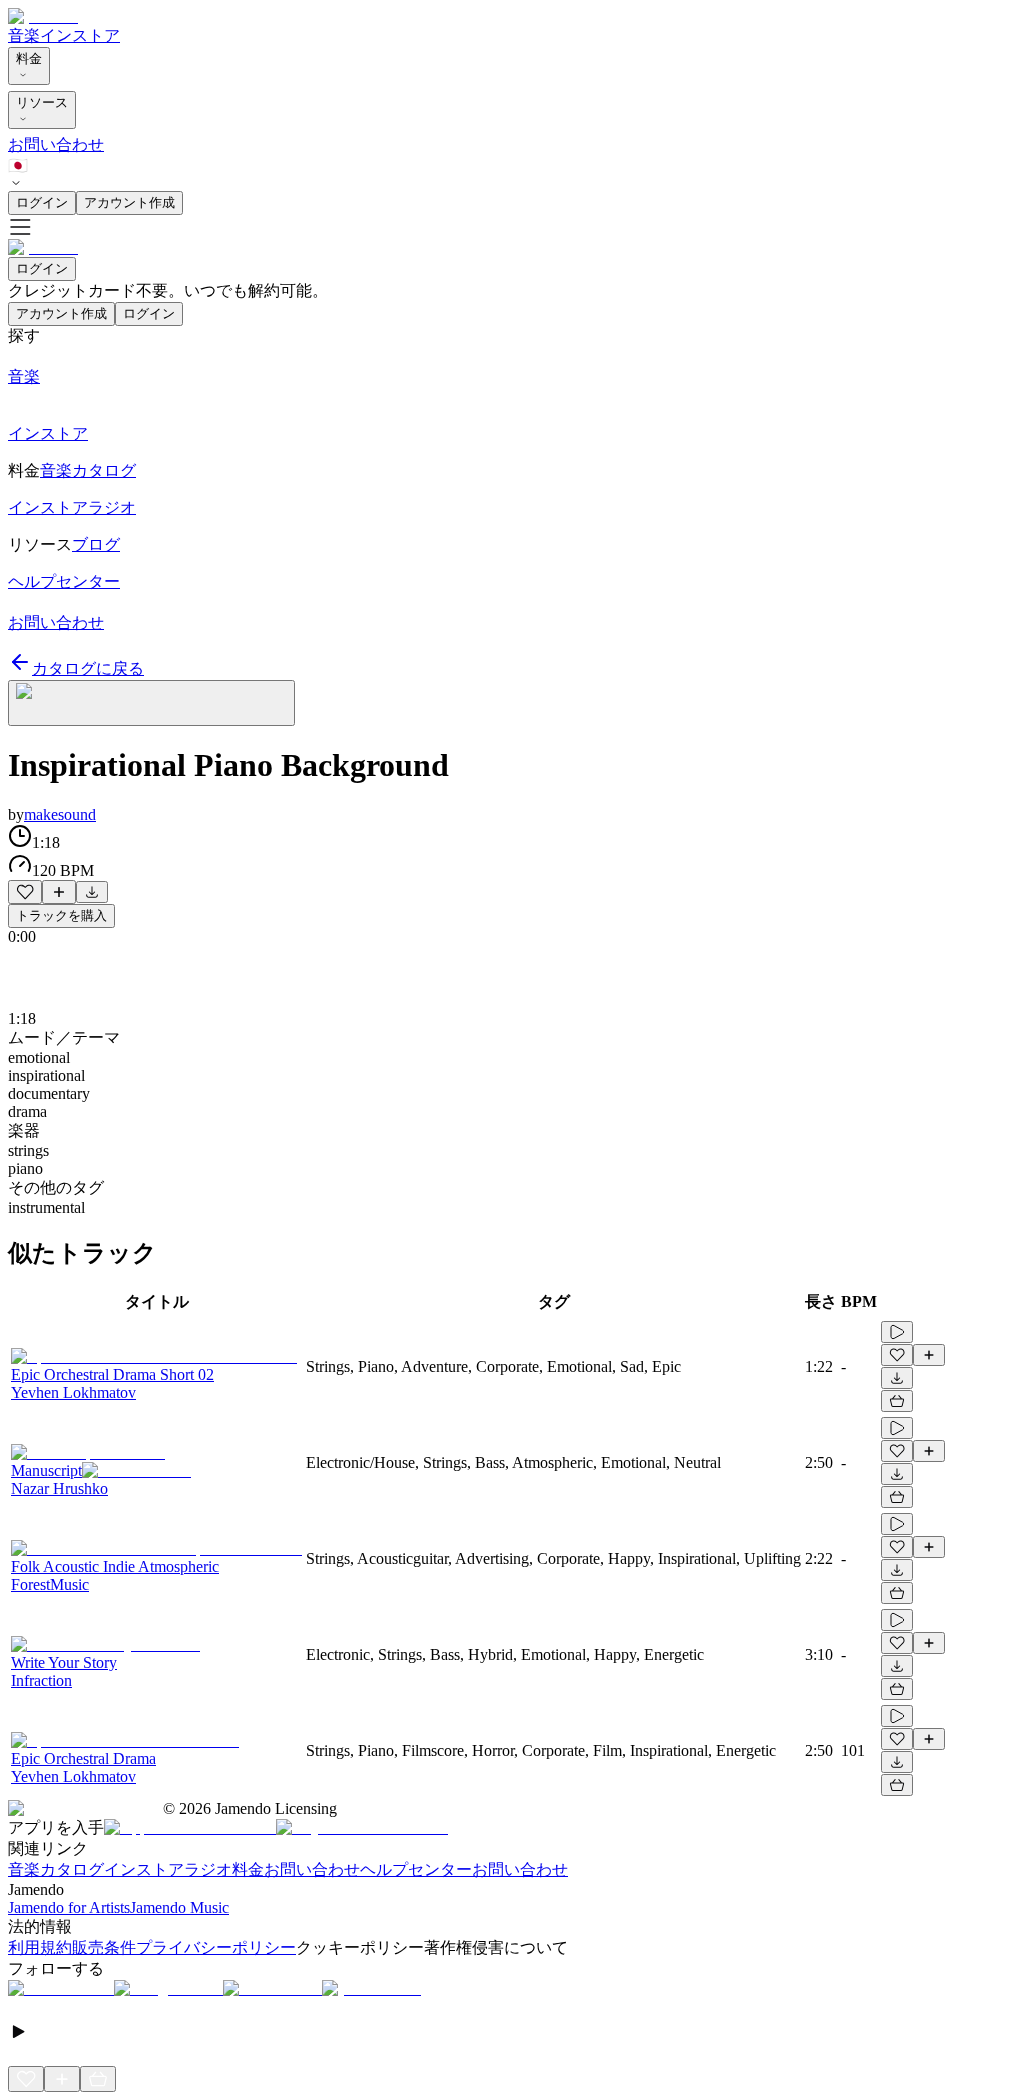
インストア (80, 35)
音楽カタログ (56, 1869)
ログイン (42, 202)
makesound (60, 814)
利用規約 (40, 1947)
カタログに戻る (88, 668)
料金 (29, 58)
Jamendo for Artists (69, 1907)
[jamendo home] (43, 16)
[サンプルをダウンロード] (92, 892)
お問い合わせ (56, 144)
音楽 (24, 35)
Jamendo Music (179, 1907)
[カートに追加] (897, 1401)
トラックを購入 (61, 915)
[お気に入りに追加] (25, 892)
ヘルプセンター (416, 1869)
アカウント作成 (129, 202)
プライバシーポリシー (216, 1947)
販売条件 (104, 1947)
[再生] (897, 1332)
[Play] (151, 703)
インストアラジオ (168, 1869)
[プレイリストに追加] (59, 892)
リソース (42, 102)
